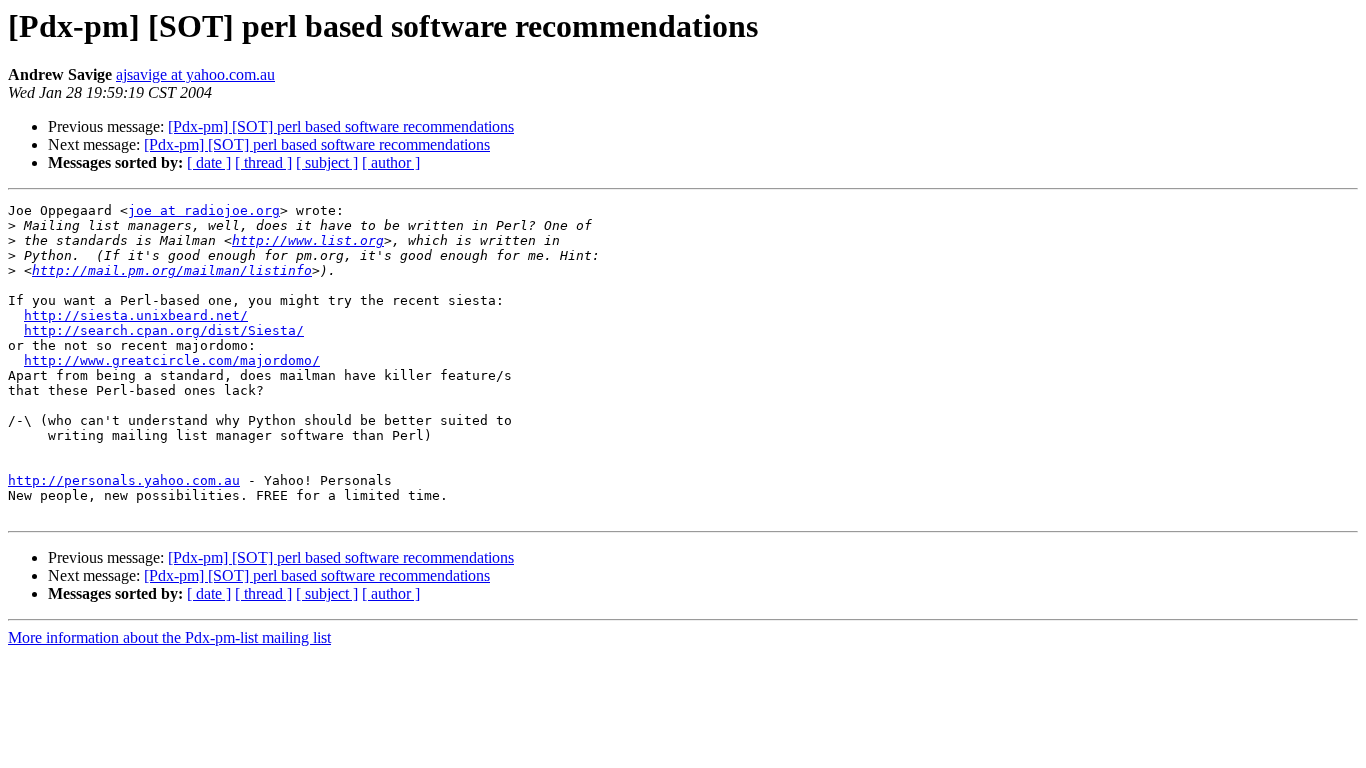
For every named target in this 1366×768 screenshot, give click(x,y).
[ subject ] (327, 162)
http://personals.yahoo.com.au (124, 480)
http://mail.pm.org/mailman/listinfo (172, 270)
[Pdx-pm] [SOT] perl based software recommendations (341, 126)
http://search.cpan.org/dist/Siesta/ (164, 330)
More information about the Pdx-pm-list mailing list (169, 637)
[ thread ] (263, 162)
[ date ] (209, 162)
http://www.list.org (308, 240)
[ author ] (391, 162)
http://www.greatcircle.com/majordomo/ (172, 360)
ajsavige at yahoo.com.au (195, 74)
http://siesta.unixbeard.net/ (136, 315)
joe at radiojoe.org (204, 210)
